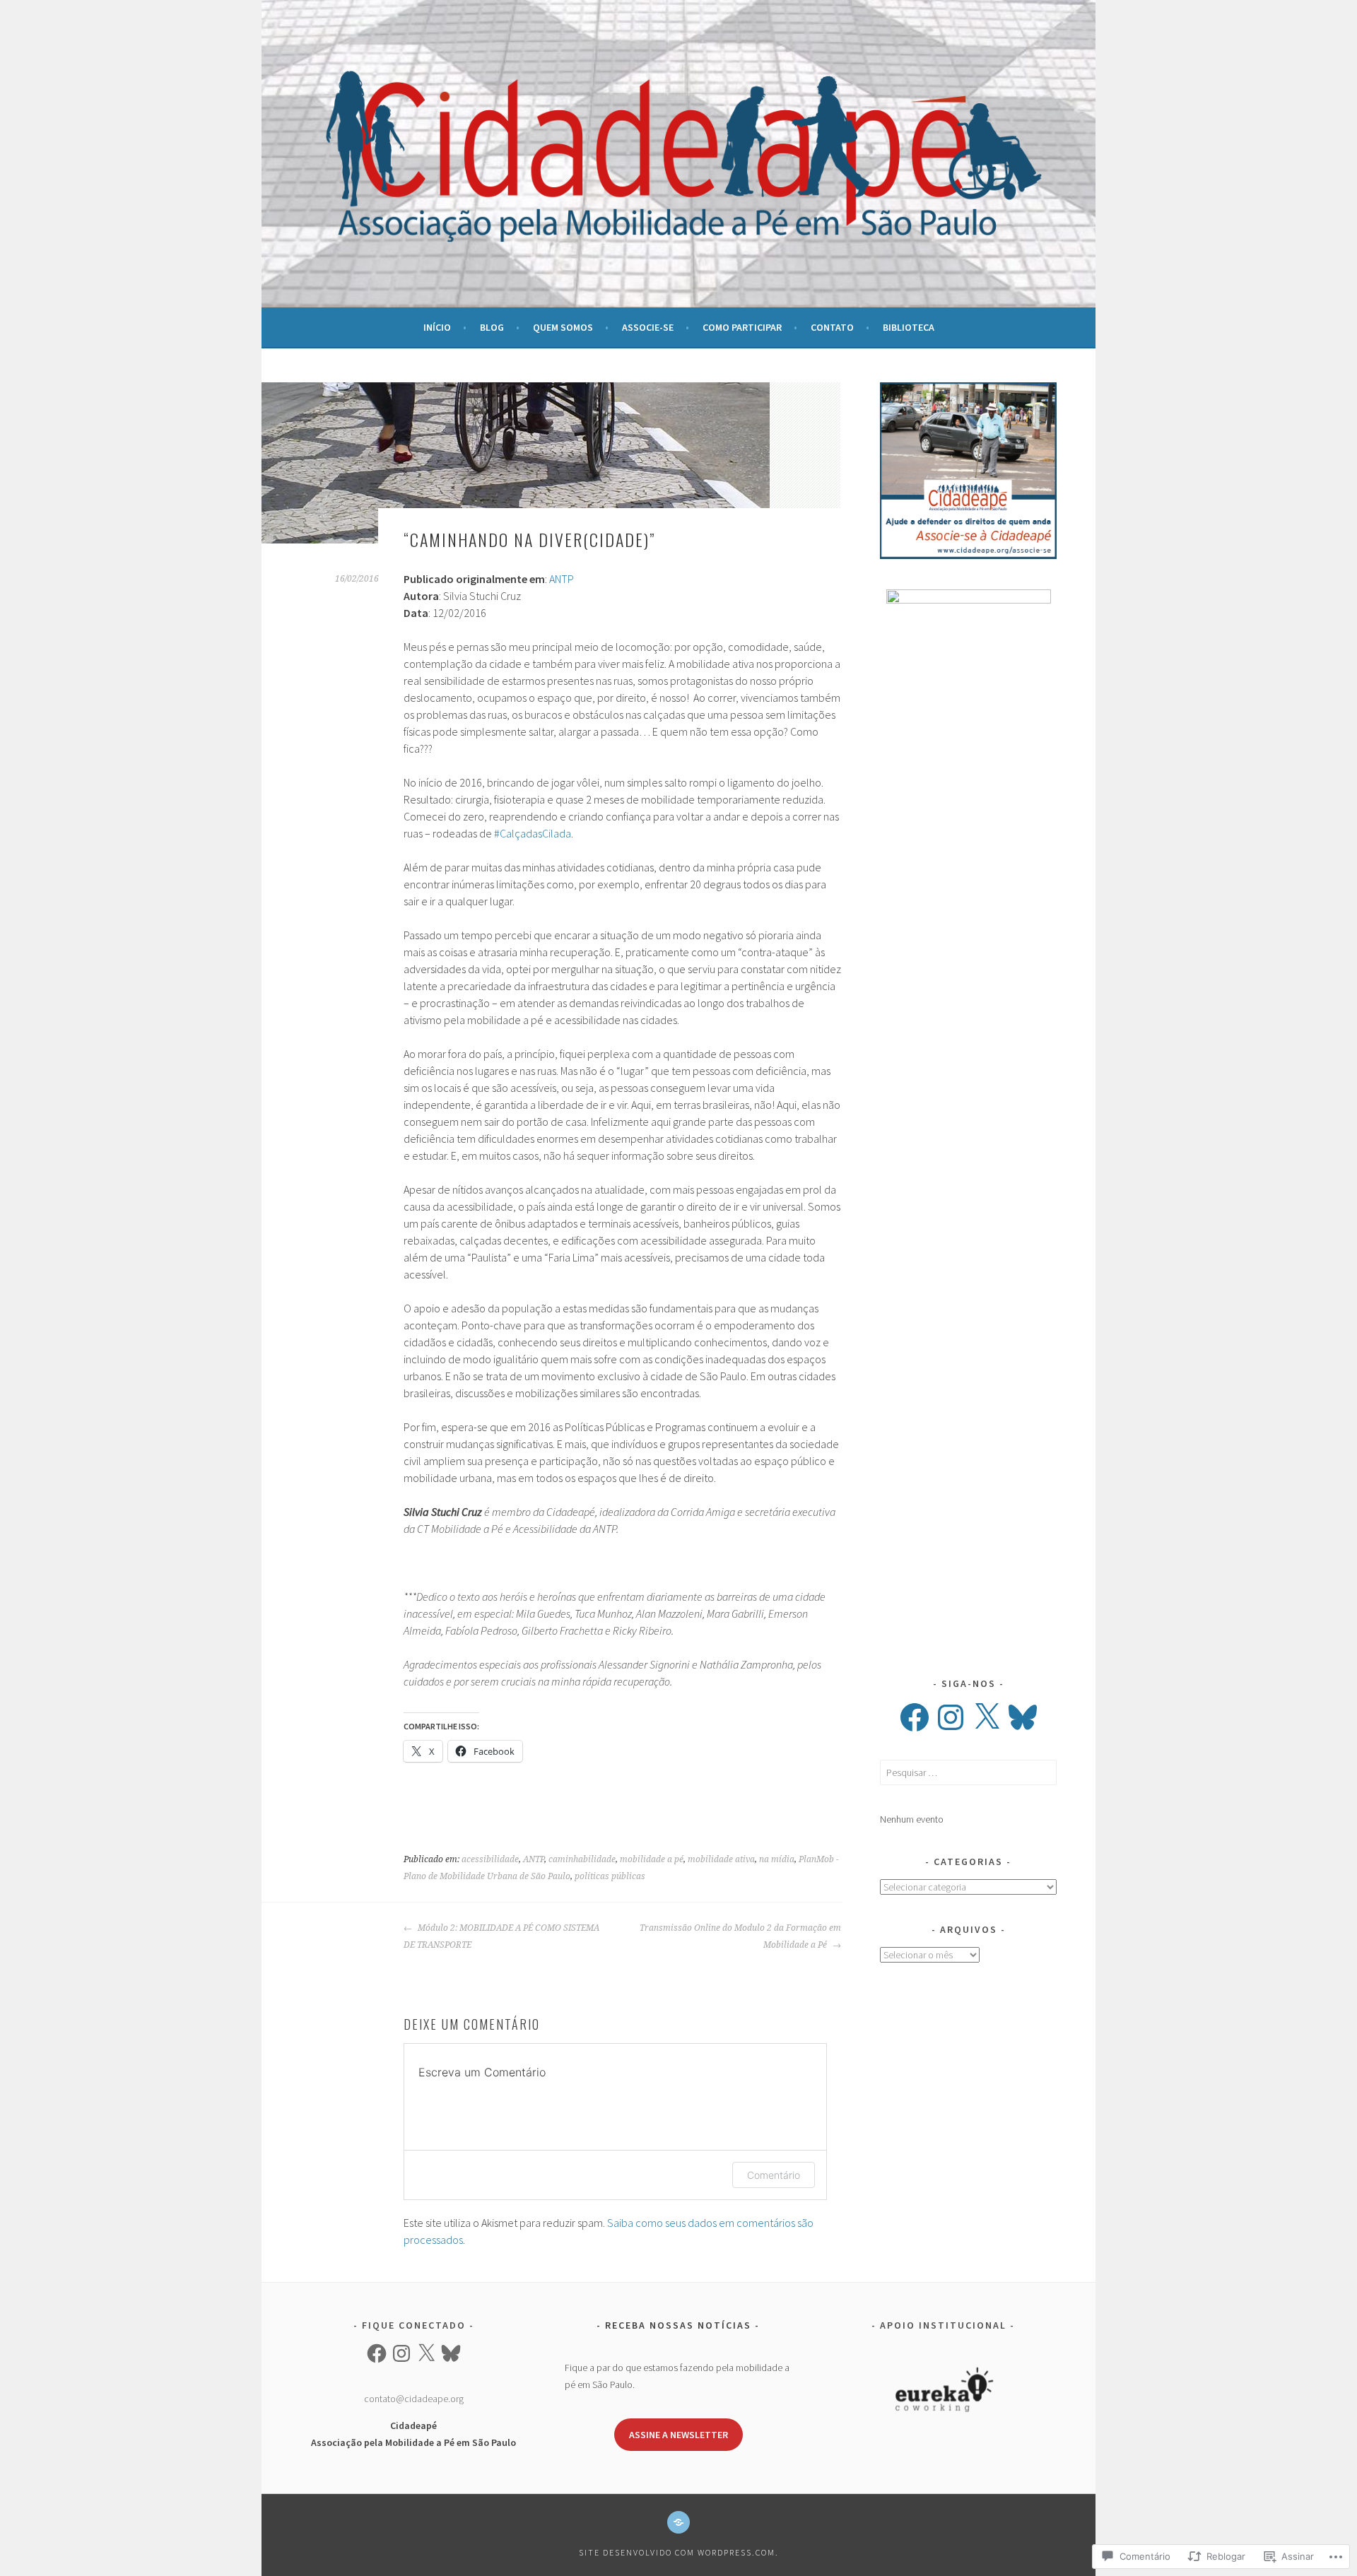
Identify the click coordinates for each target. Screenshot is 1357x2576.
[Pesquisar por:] (968, 1772)
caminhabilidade (582, 1859)
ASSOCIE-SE (648, 327)
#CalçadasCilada (533, 833)
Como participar (742, 327)
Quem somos (563, 327)
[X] (987, 1717)
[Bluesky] (1023, 1717)
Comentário (774, 2175)
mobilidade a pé (652, 1859)
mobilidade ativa (721, 1859)
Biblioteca (909, 327)
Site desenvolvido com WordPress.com (677, 2552)
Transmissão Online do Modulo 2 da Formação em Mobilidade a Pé (740, 1936)
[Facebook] (915, 1717)
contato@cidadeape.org (414, 2399)
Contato (832, 327)
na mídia (777, 1859)
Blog (492, 327)
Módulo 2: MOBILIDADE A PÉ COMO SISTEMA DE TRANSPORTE (501, 1936)
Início (437, 327)
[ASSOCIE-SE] (678, 2522)
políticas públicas (610, 1876)
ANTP (562, 579)
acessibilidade (490, 1859)
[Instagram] (951, 1717)
